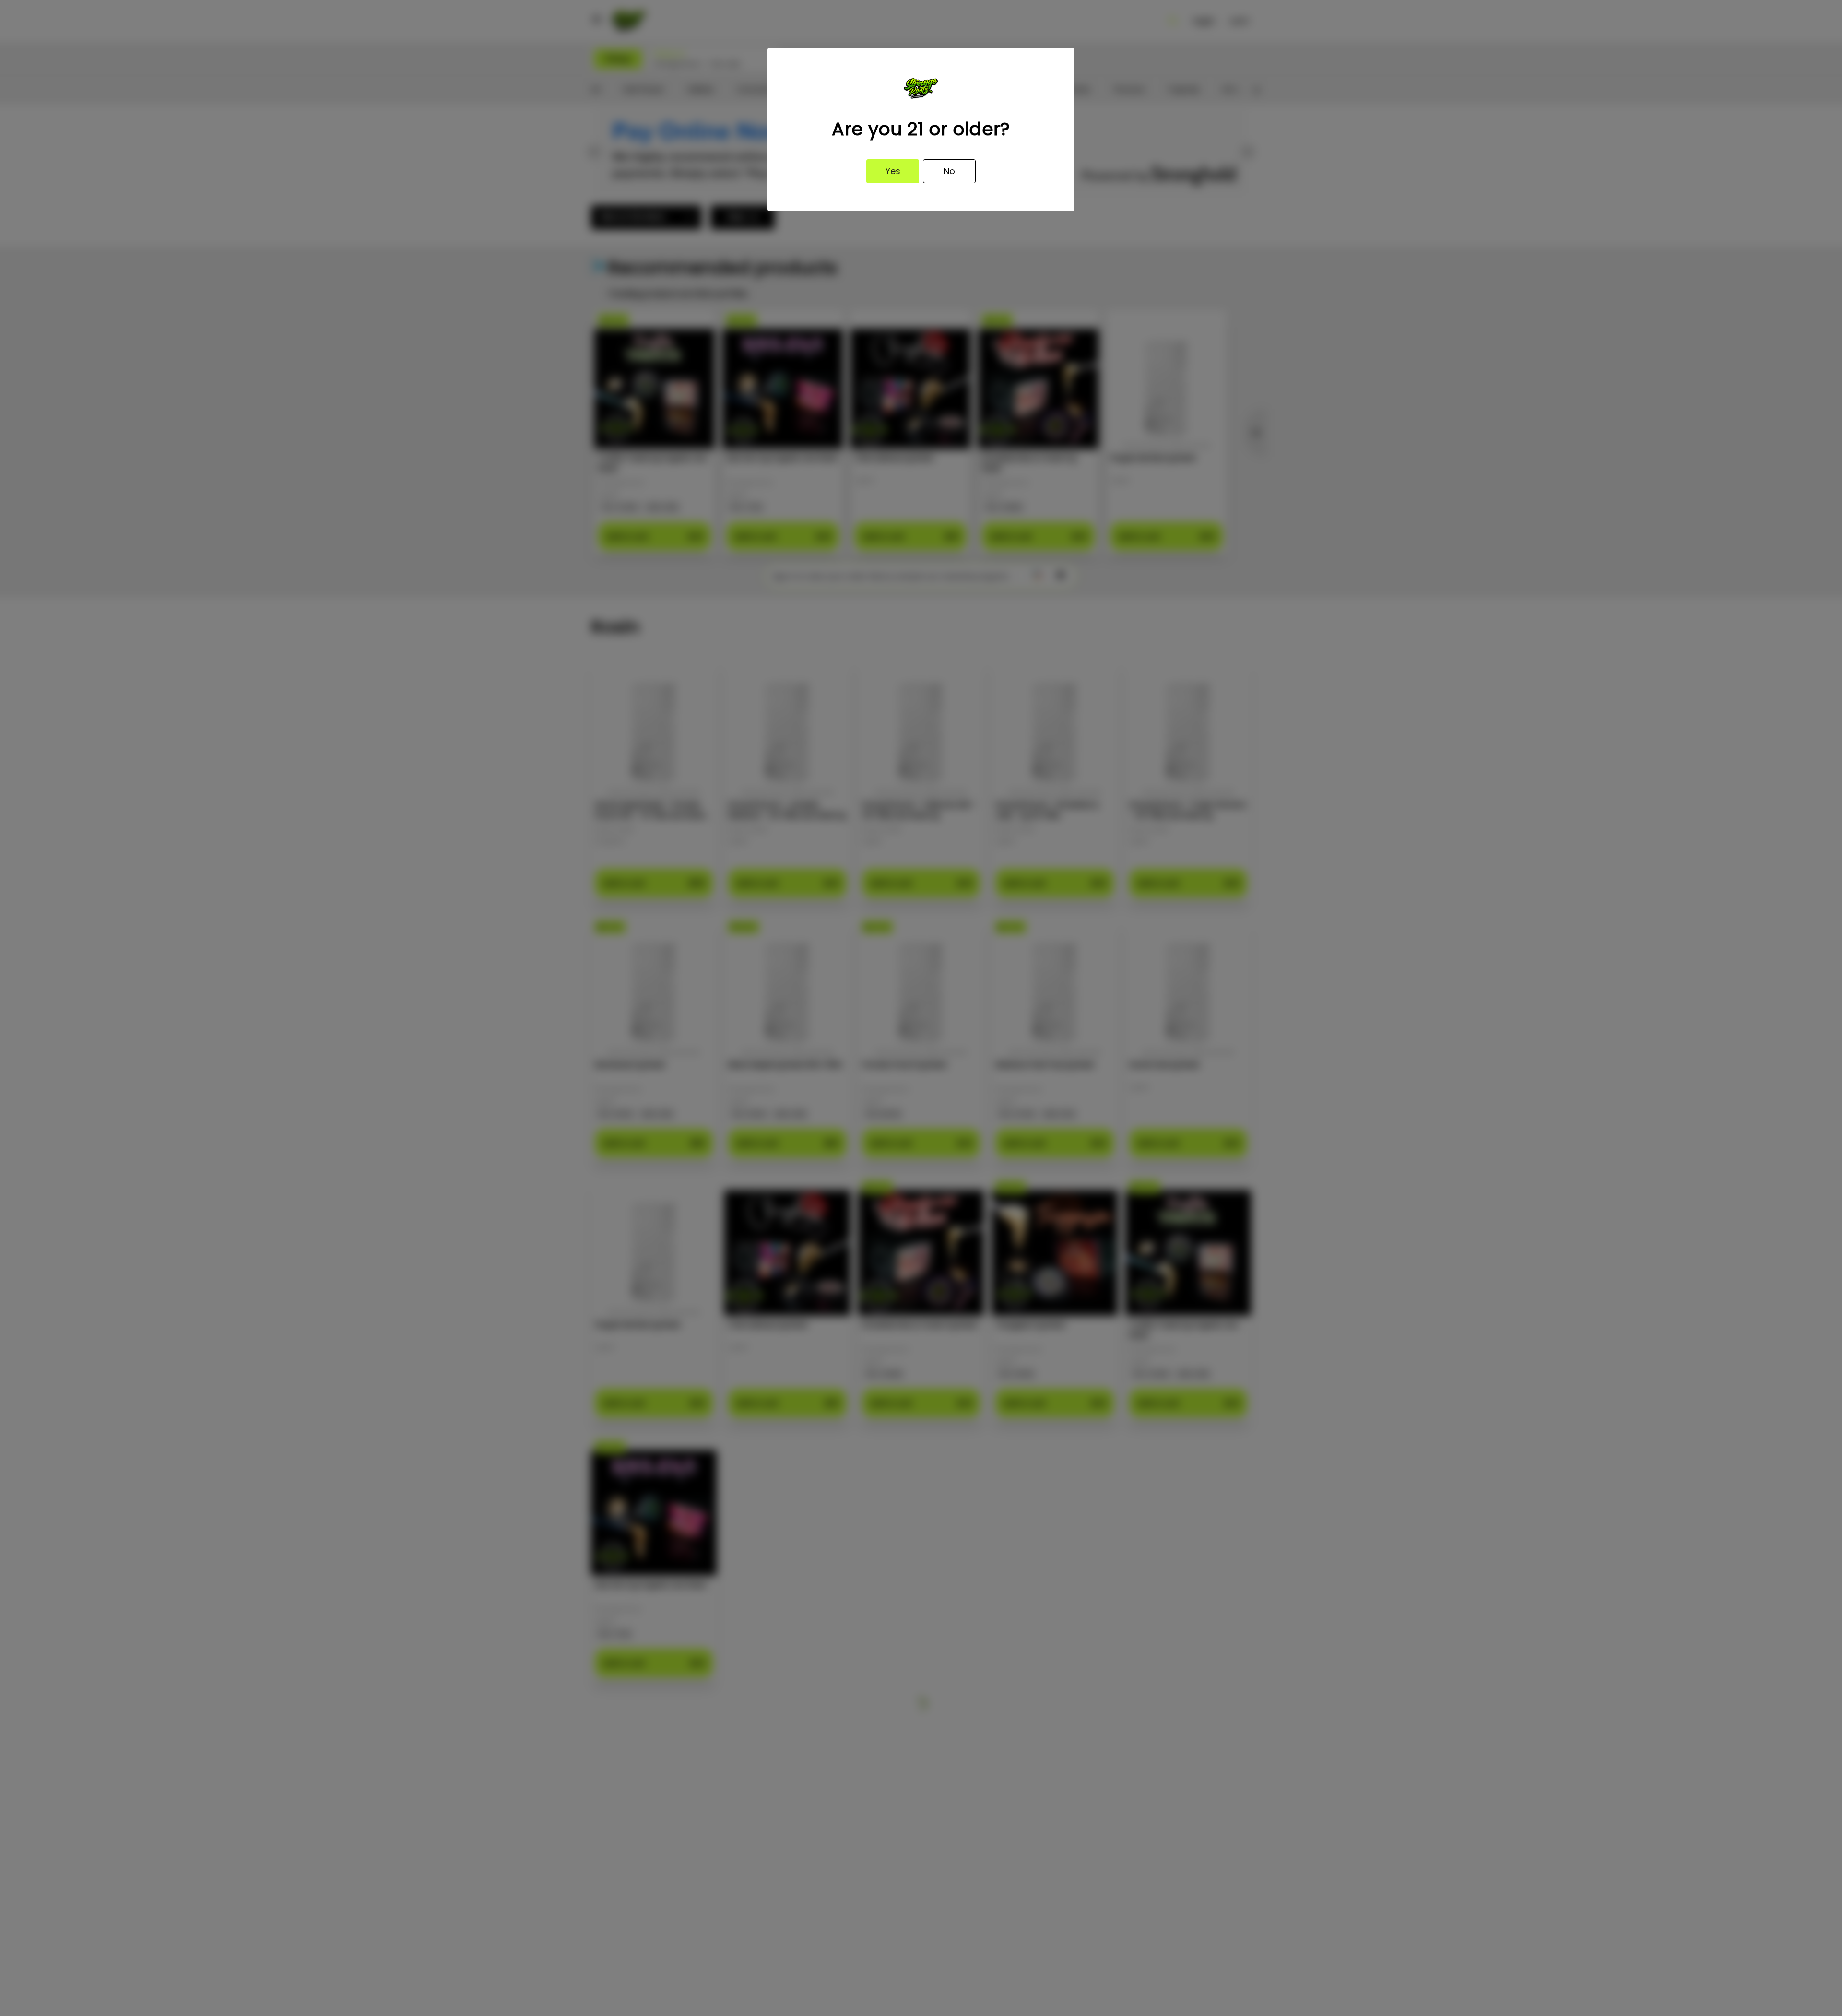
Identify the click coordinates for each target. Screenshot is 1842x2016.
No (949, 171)
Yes (893, 171)
